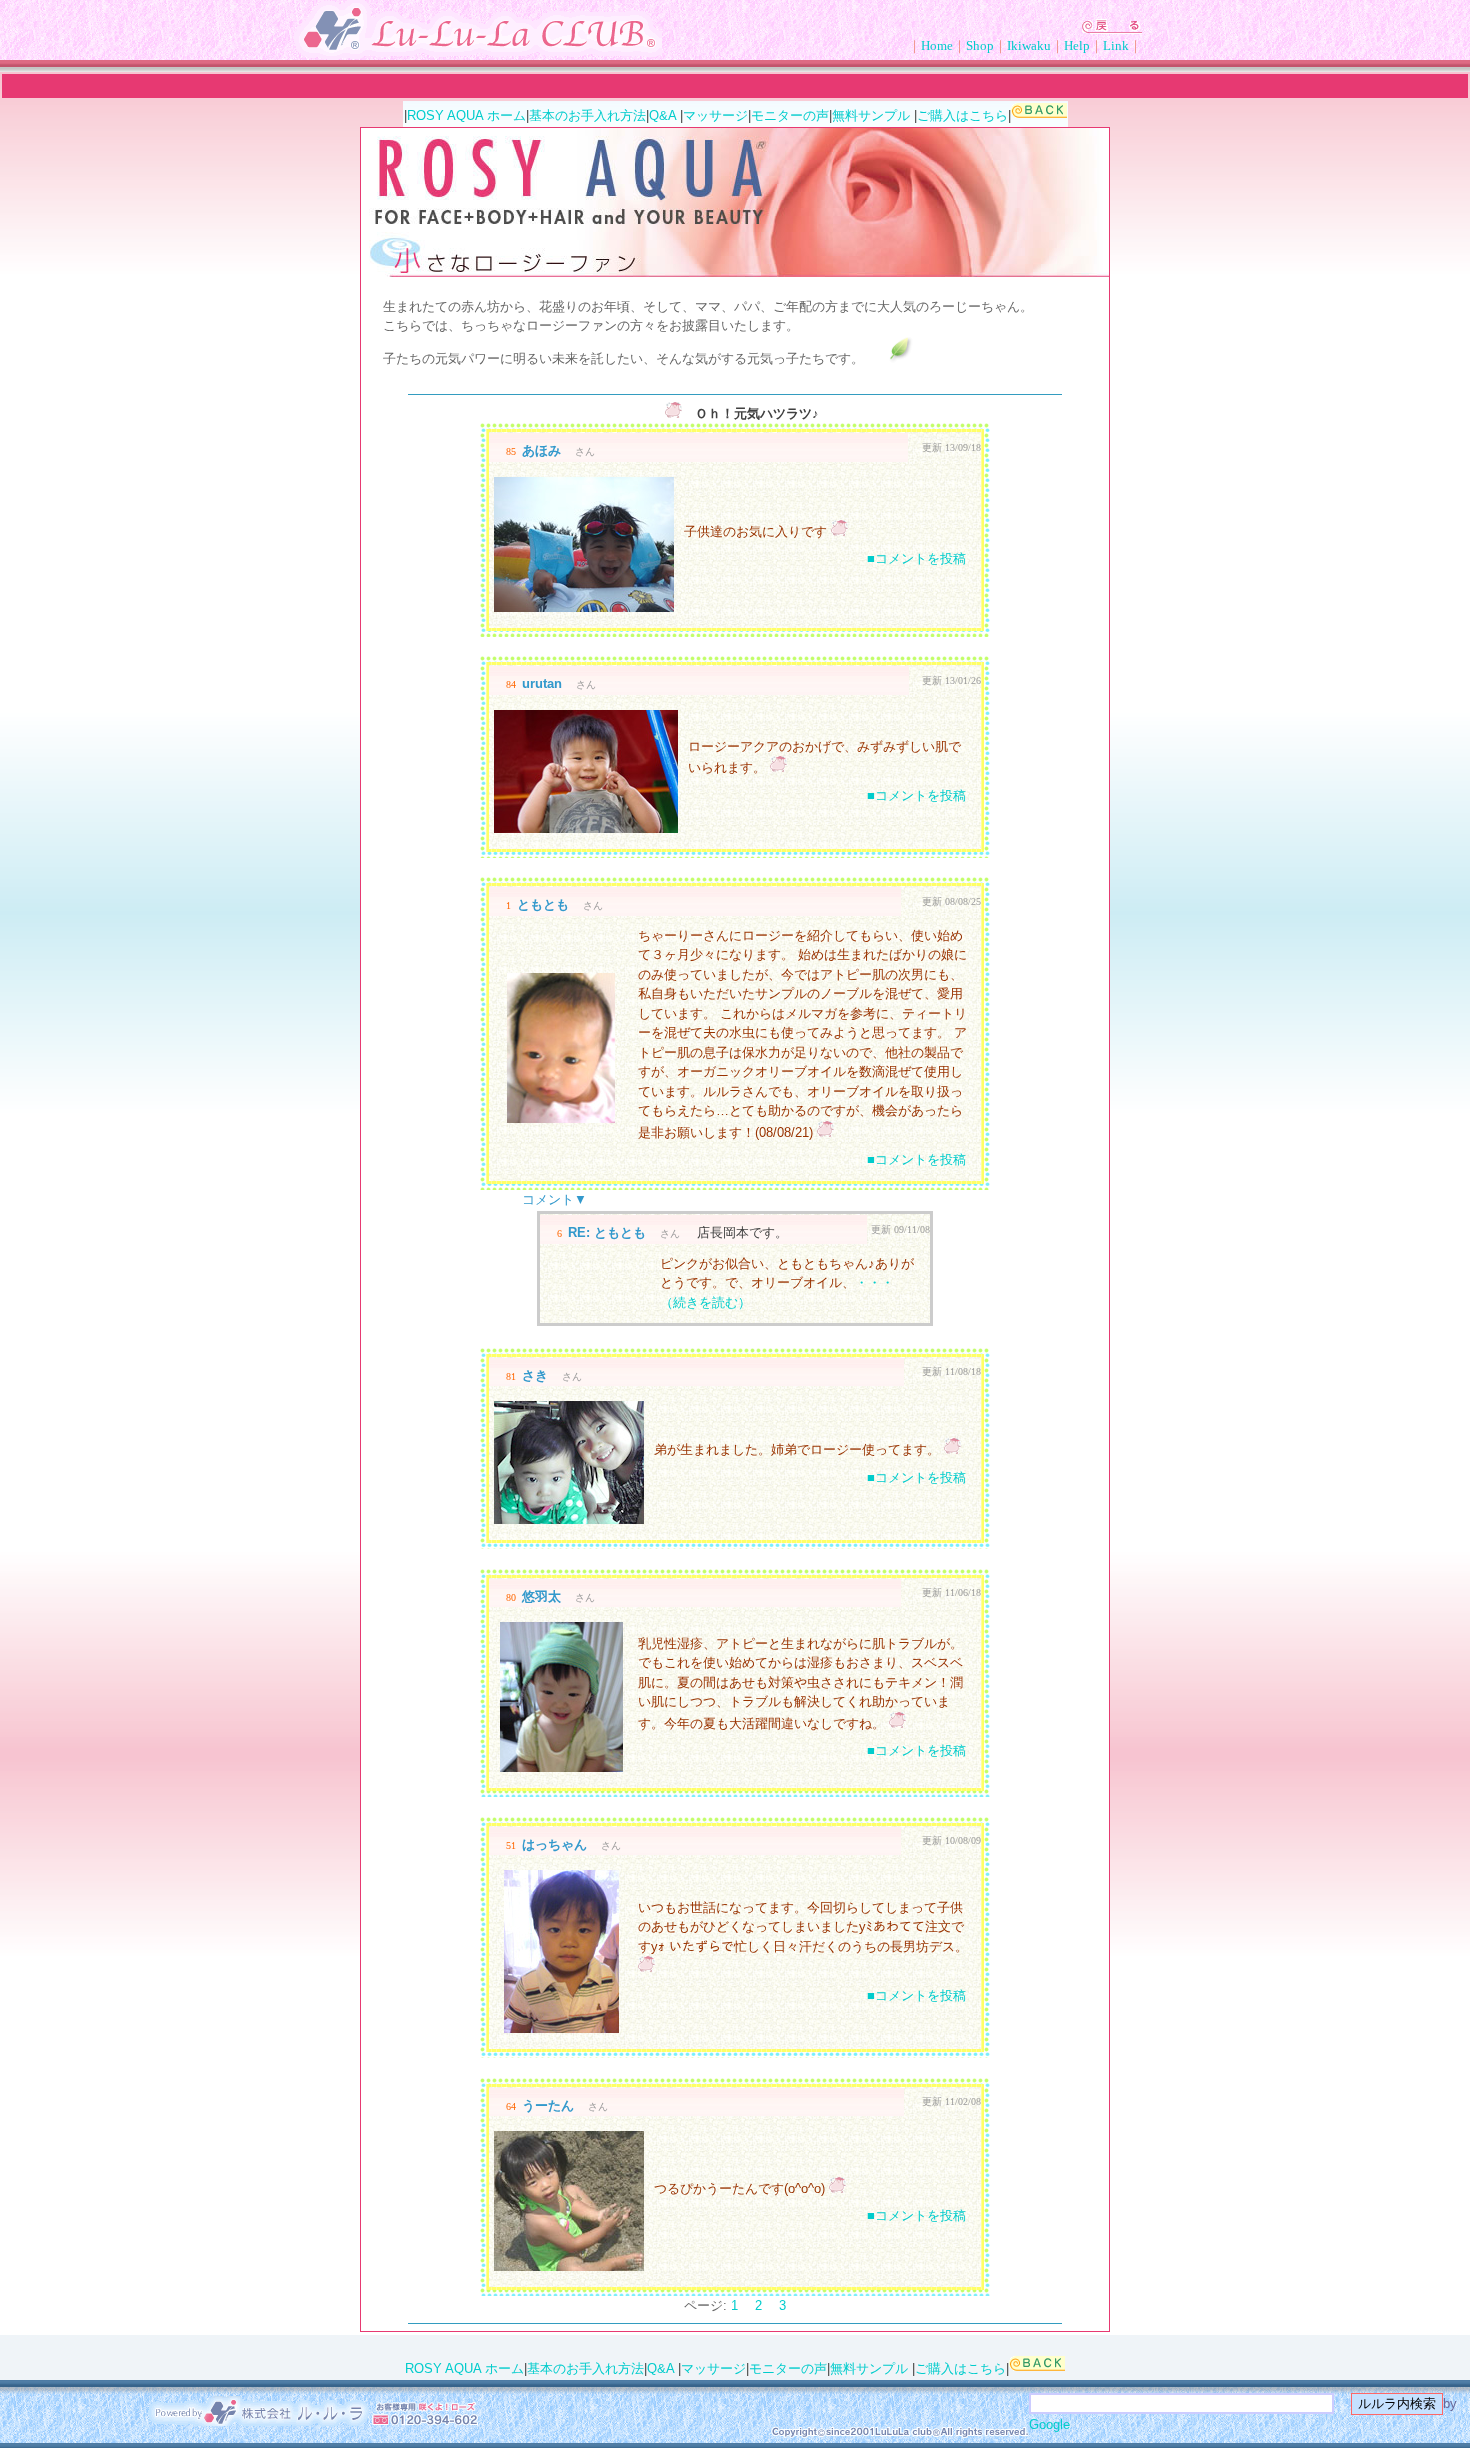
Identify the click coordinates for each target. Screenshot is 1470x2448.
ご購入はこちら (962, 115)
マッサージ (715, 115)
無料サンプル (871, 115)
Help (1077, 45)
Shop (980, 45)
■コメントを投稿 (916, 558)
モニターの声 (790, 115)
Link (1116, 45)
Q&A (662, 115)
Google (1049, 2424)
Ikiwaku (1029, 45)
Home (937, 45)
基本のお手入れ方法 (587, 115)
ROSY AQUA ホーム (466, 115)
